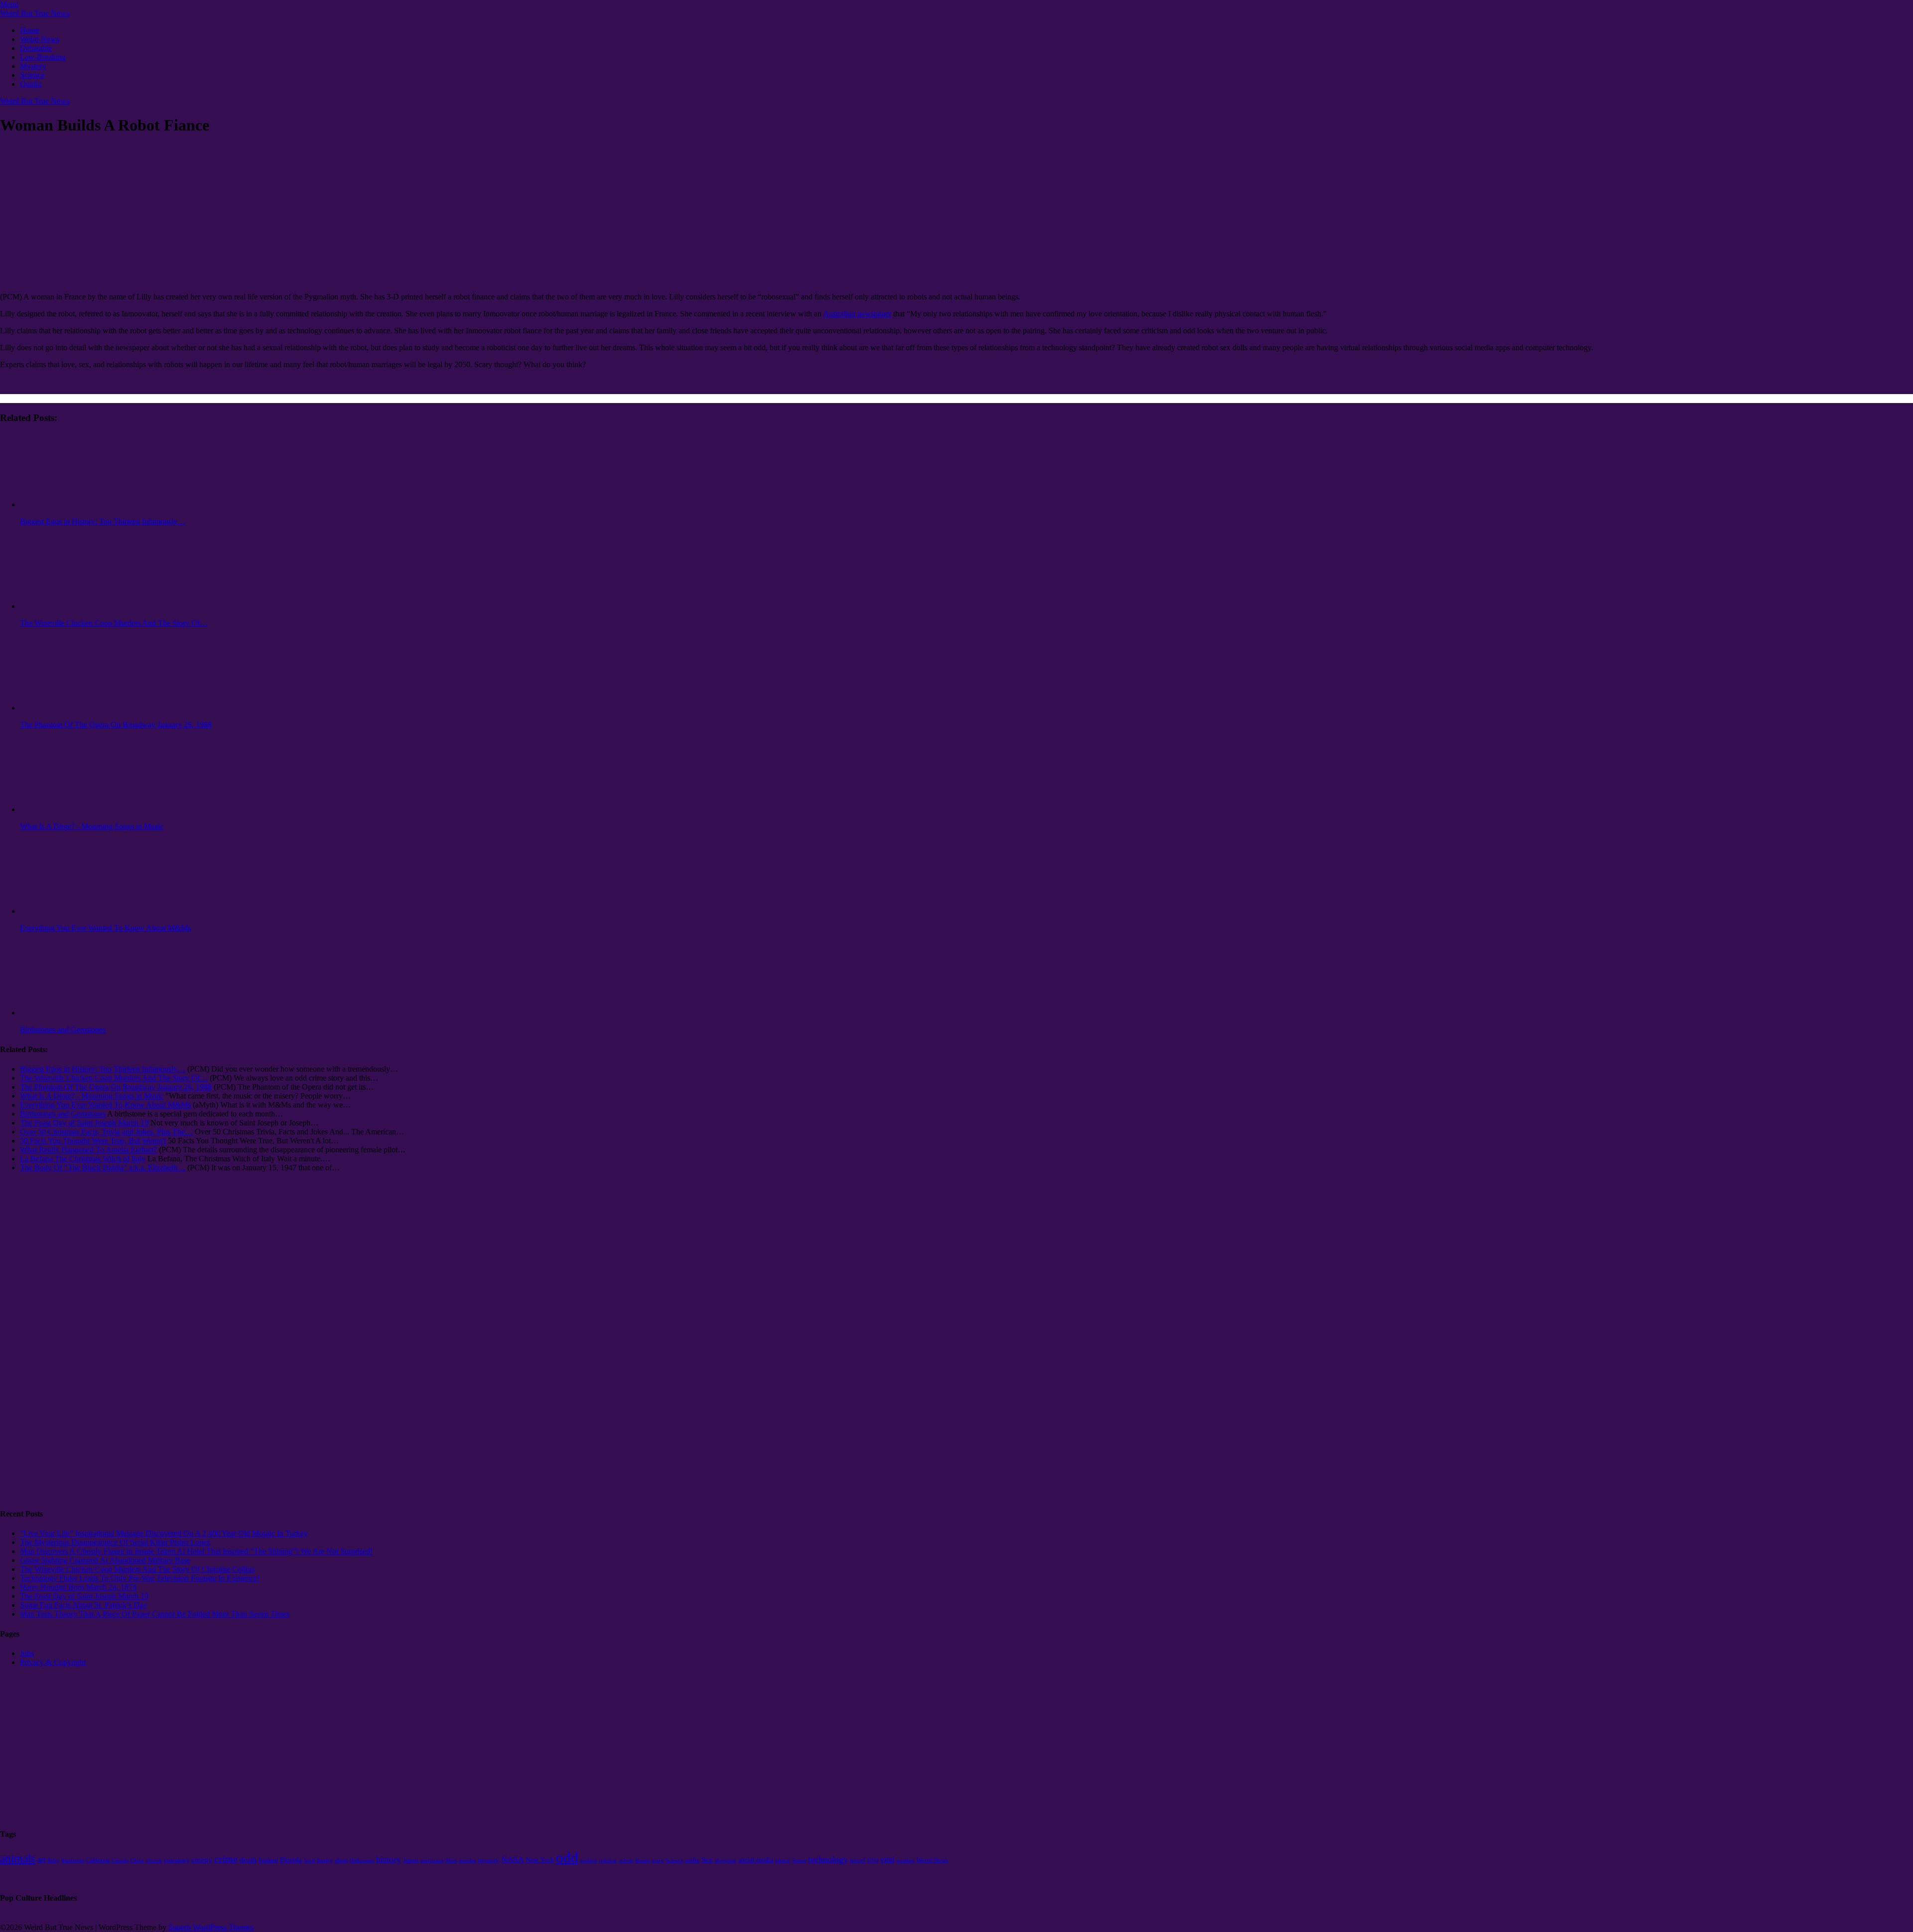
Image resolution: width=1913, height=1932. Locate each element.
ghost (341, 1860)
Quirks (31, 84)
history (389, 1860)
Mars (451, 1860)
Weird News (40, 39)
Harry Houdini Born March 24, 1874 (78, 1587)
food (309, 1861)
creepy (202, 1860)
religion (608, 1861)
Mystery (33, 66)
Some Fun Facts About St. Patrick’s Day (83, 1605)
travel (858, 1860)
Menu (9, 4)
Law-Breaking (43, 57)
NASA (512, 1860)
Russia (642, 1861)
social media (756, 1860)
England (268, 1860)
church (154, 1860)
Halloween (362, 1861)
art (41, 1860)
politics (589, 1860)
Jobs (27, 1653)
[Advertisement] (40, 1348)
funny (325, 1860)
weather (905, 1861)
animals (18, 1859)
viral (887, 1860)
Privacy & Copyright (53, 1662)
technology (828, 1859)
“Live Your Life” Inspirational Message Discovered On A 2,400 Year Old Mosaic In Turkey (164, 1533)
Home (30, 30)
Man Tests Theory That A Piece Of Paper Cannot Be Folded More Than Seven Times (155, 1614)
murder (467, 1861)
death (248, 1860)
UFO (873, 1861)
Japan (411, 1860)
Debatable (36, 48)
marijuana (432, 1860)
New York (540, 1860)
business (73, 1860)
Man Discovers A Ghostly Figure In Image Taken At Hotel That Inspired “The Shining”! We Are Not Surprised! (196, 1551)
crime (226, 1859)
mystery (488, 1860)
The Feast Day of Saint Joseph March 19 (84, 1596)
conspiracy (177, 1860)
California (98, 1860)
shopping (726, 1861)
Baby (53, 1861)
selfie (692, 1860)
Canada (120, 1861)
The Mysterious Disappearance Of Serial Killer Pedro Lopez (115, 1542)
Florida (291, 1860)
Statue (799, 1860)
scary (658, 1860)
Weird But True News (35, 13)
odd (567, 1857)
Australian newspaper (857, 314)
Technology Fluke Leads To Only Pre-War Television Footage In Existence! (140, 1578)
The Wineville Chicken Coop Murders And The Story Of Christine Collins (137, 1569)
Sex (707, 1860)
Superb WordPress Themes (211, 1927)
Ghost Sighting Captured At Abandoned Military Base (105, 1560)
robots (626, 1861)
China (137, 1860)
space (783, 1860)
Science (32, 75)
